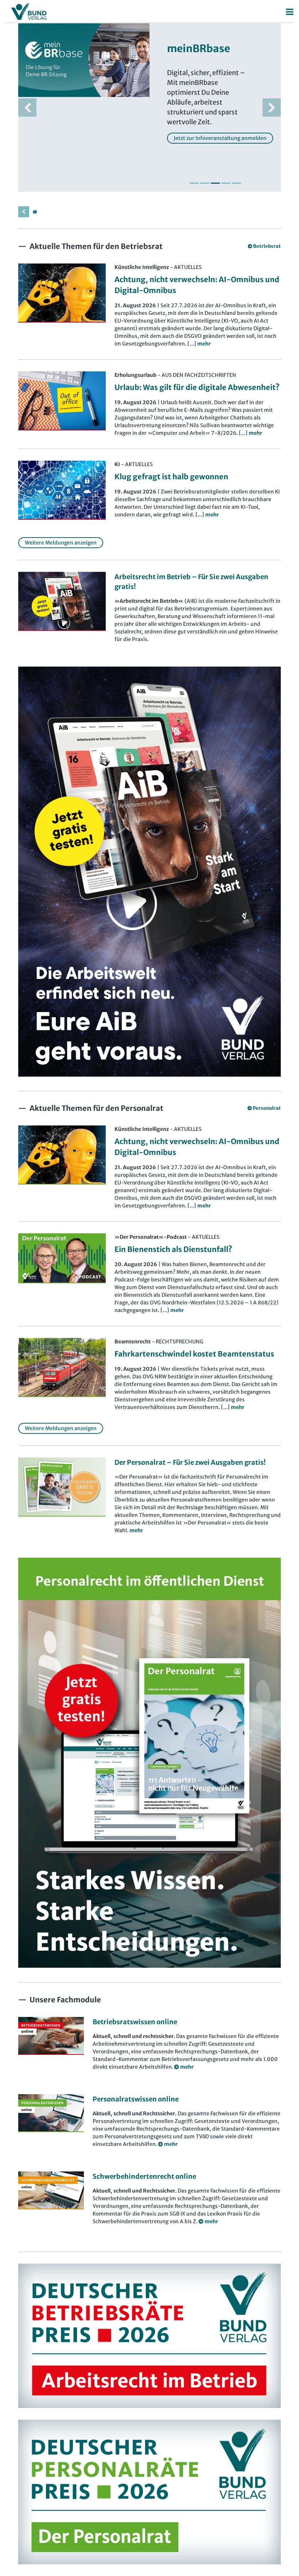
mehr (136, 1530)
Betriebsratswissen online (135, 2022)
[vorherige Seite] (24, 212)
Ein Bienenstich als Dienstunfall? (173, 1249)
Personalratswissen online (136, 2099)
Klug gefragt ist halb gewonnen (171, 477)
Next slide (272, 108)
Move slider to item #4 (226, 183)
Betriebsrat (267, 246)
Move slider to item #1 (194, 183)
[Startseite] (35, 212)
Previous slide (27, 108)
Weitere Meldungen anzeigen (61, 543)
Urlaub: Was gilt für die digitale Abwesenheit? (197, 387)
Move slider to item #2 (205, 183)
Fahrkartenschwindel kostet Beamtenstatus (194, 1354)
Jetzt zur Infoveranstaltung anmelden (220, 138)
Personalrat (267, 1108)
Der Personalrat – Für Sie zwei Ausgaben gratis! (190, 1462)
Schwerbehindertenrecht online (144, 2176)
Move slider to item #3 (215, 183)
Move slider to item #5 (236, 183)
